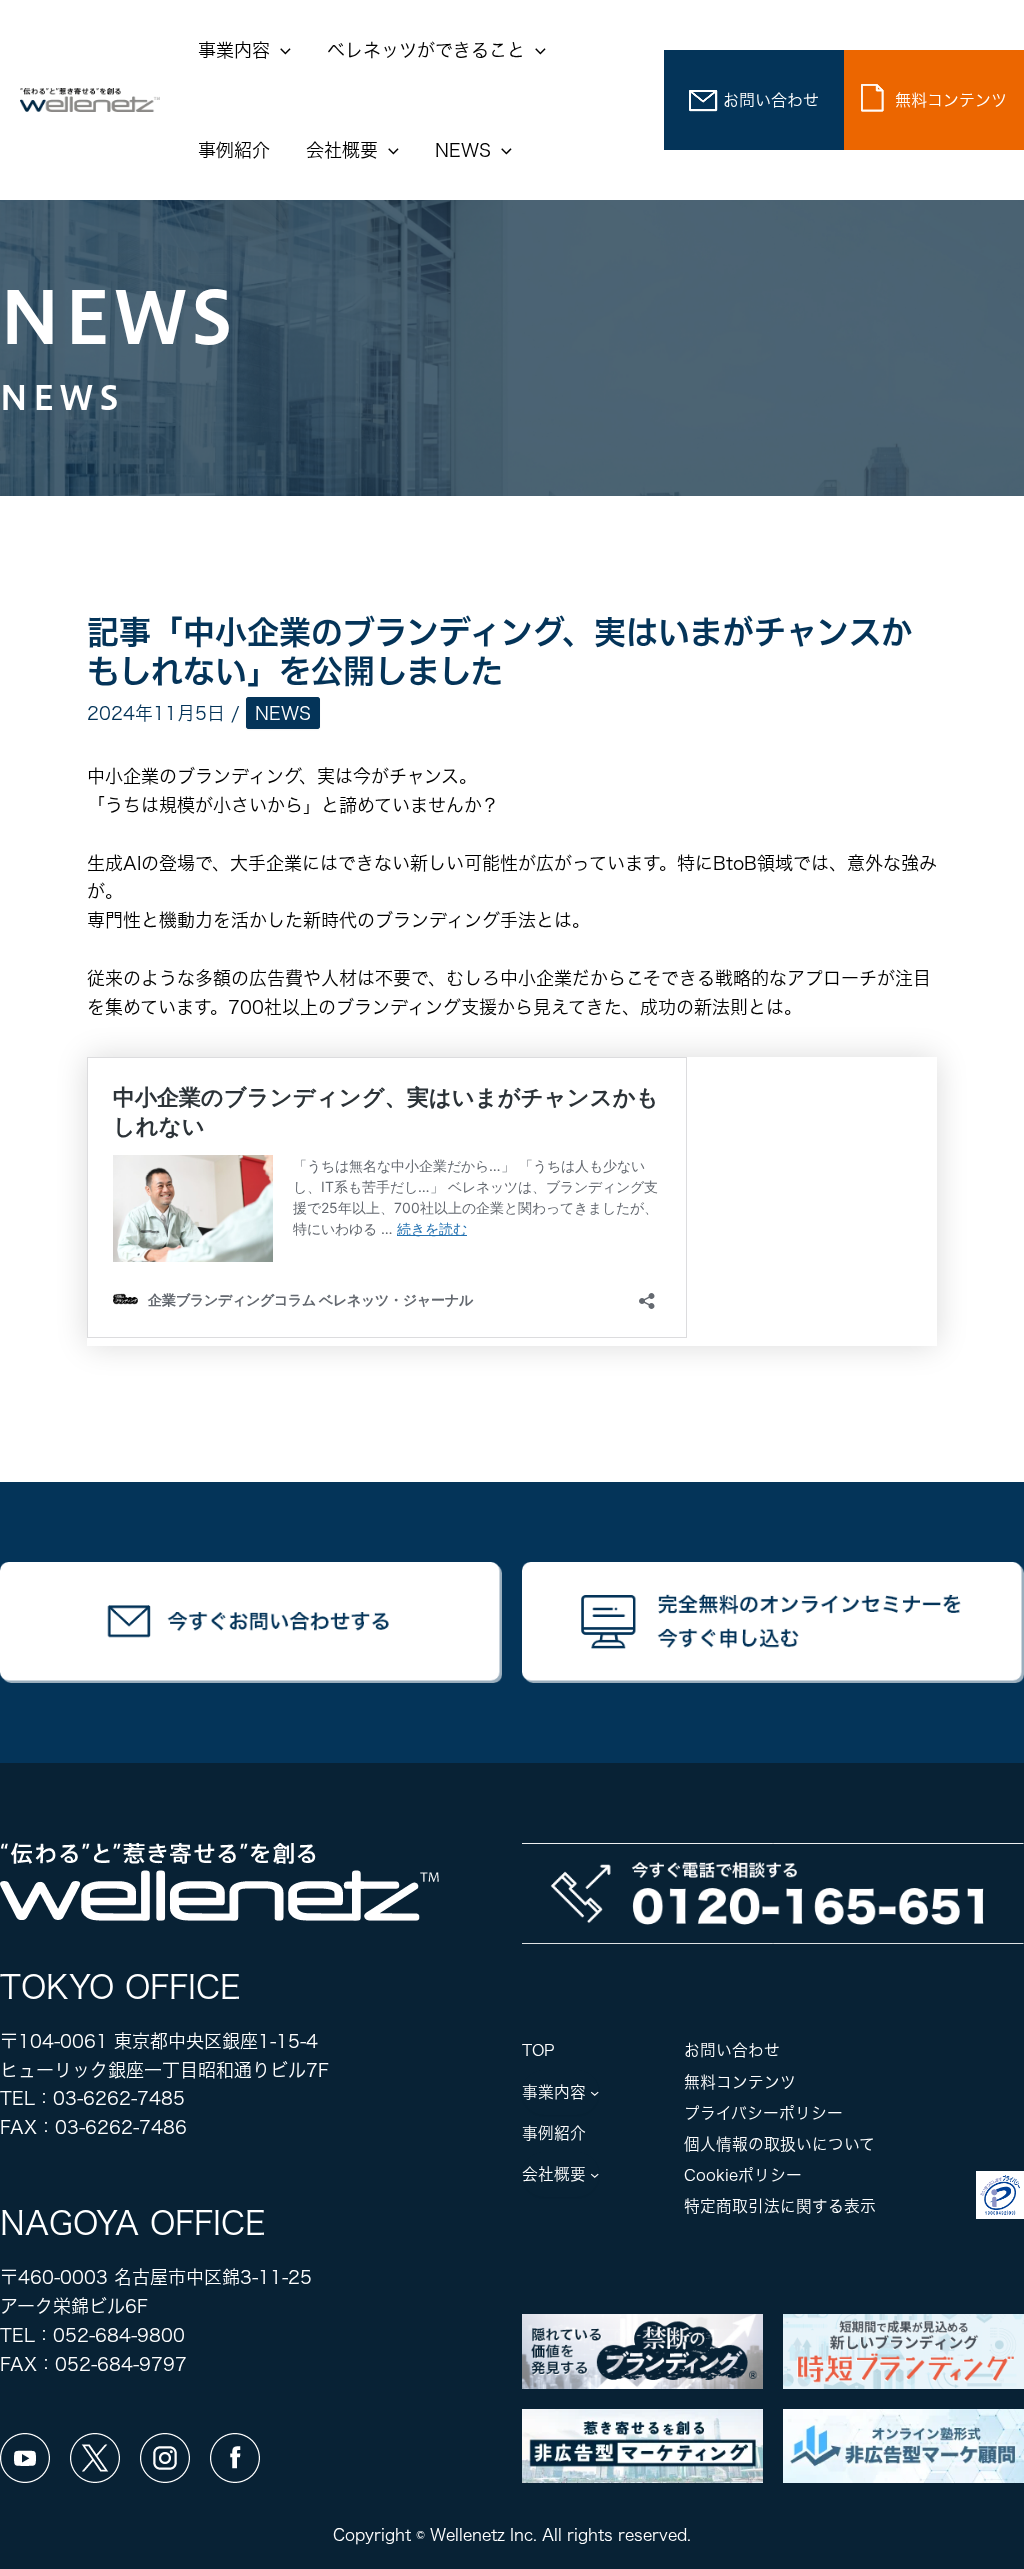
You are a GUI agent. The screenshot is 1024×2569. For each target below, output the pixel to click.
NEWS (283, 713)
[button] (280, 50)
